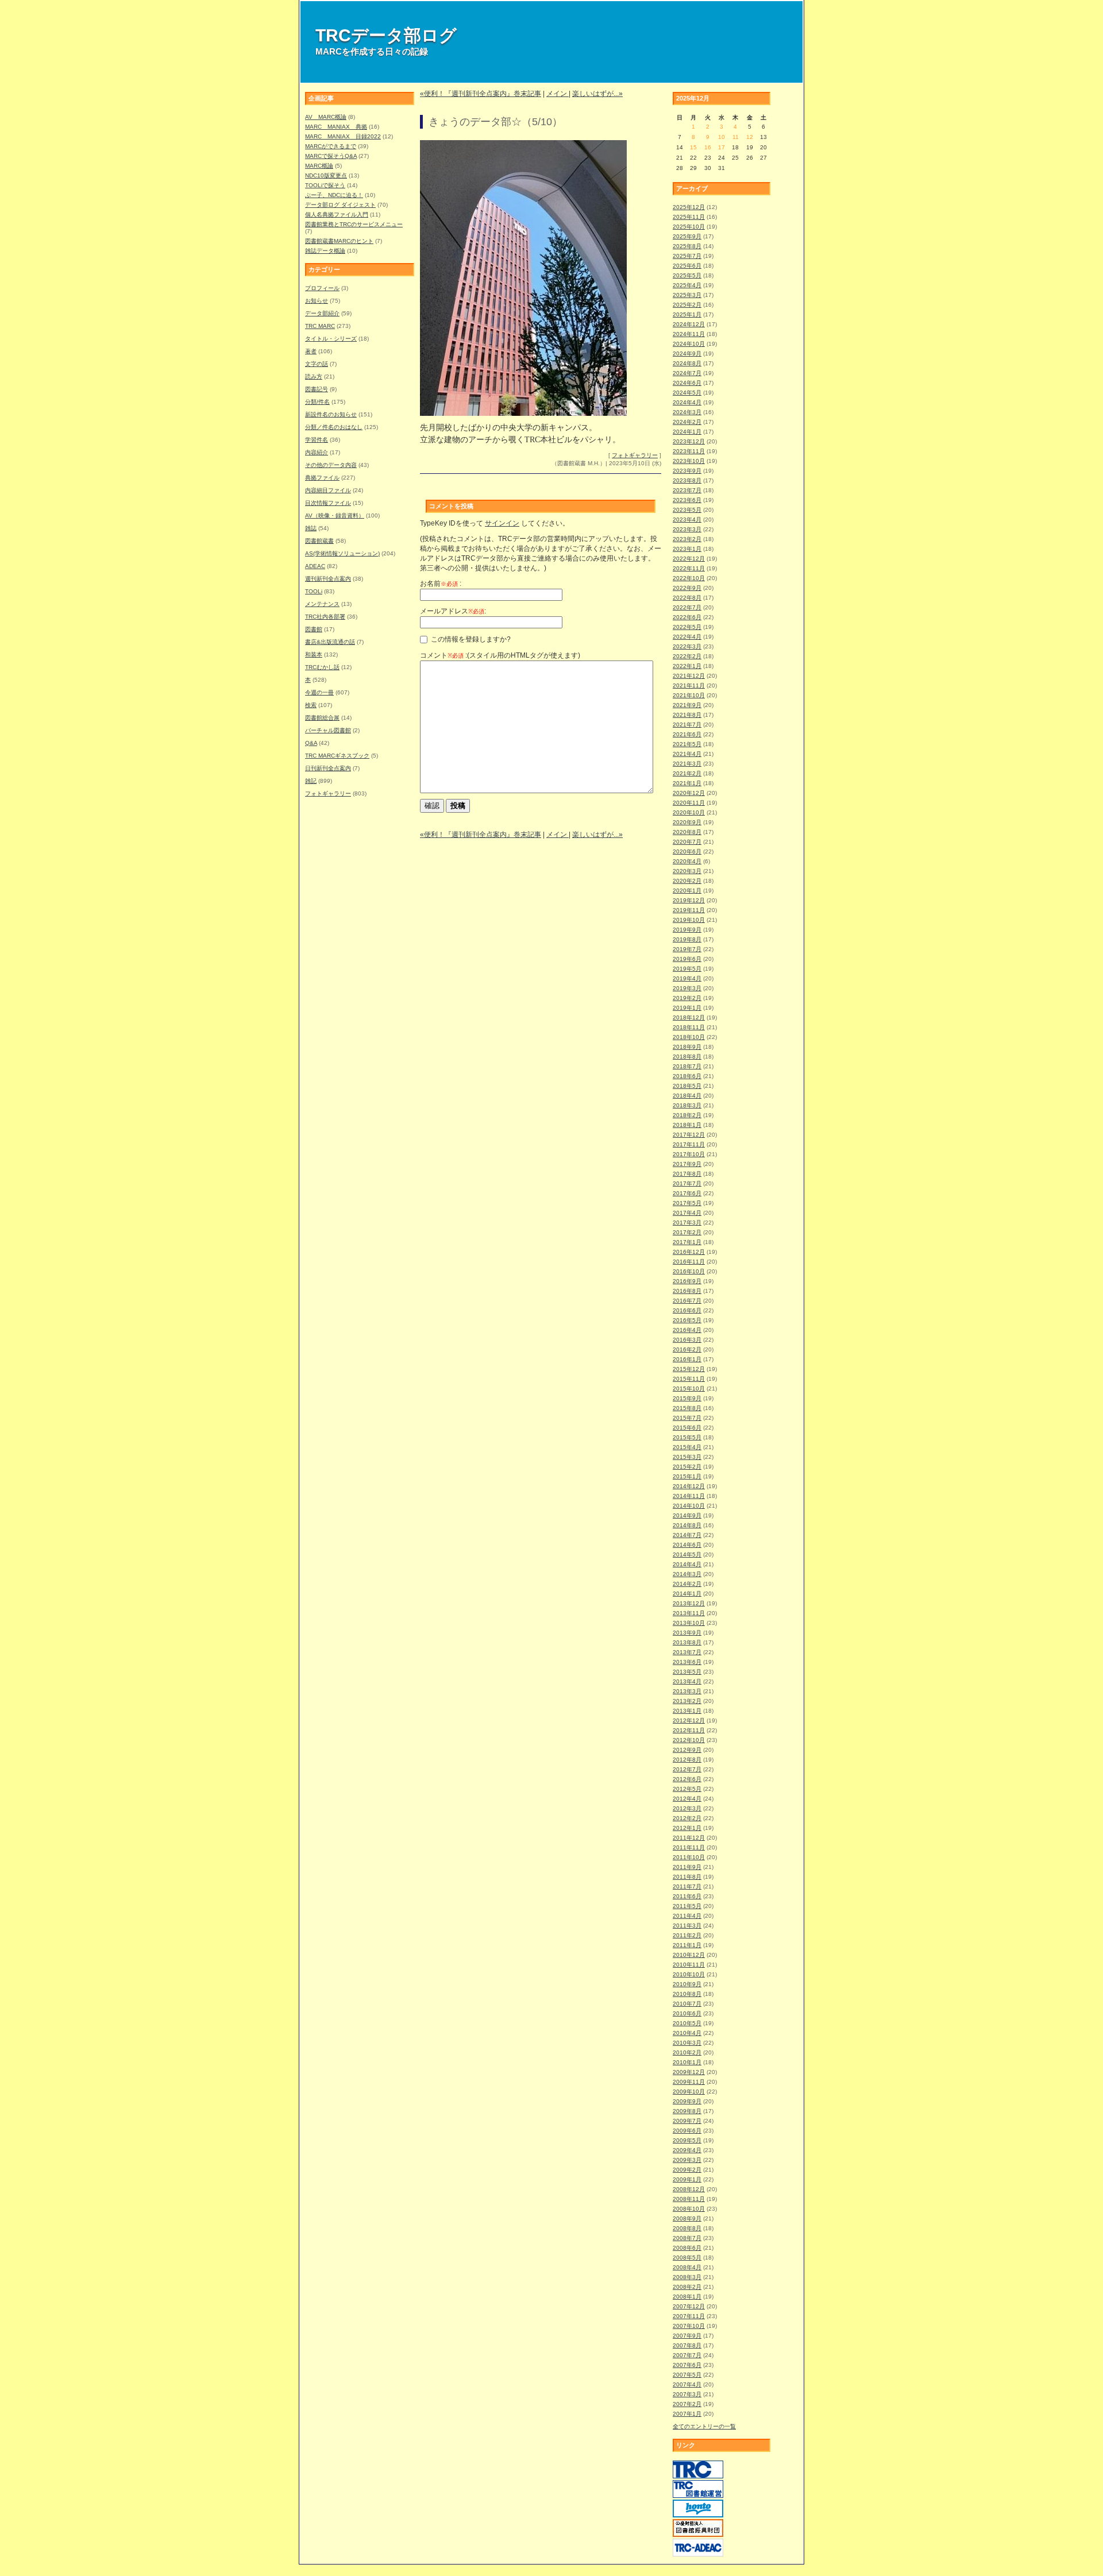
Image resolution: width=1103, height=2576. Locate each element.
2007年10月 (689, 2326)
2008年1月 (687, 2297)
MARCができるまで (331, 146)
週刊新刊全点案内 (328, 579)
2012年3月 (687, 1808)
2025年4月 (687, 285)
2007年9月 (687, 2336)
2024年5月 (687, 393)
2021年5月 (687, 744)
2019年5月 (687, 969)
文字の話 (317, 364)
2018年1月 (687, 1125)
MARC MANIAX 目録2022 (343, 136)
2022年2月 (687, 656)
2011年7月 (687, 1886)
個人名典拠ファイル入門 (337, 215)
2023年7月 (687, 490)
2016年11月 (689, 1262)
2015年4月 (687, 1447)
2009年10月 (689, 2092)
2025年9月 (687, 236)
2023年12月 (689, 441)
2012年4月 (687, 1799)
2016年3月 (687, 1340)
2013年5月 (687, 1672)
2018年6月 (687, 1076)
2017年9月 (687, 1164)
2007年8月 (687, 2345)
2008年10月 (689, 2209)
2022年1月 (687, 666)
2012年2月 (687, 1818)
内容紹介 (317, 452)
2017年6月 (687, 1193)
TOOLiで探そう (325, 185)
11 (736, 137)
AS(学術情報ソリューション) (342, 553)
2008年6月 (687, 2248)
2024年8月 (687, 363)
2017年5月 (687, 1203)
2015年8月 (687, 1408)
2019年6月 (687, 959)
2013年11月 (689, 1613)
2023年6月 (687, 500)
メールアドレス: (453, 611)
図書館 (314, 629)
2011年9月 (687, 1867)
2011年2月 (687, 1935)
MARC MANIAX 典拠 (336, 127)
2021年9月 (687, 705)
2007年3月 (687, 2394)
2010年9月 (687, 1984)
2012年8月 (687, 1760)
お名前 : (441, 584)
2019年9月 (687, 930)
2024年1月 (687, 432)
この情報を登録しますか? (470, 639)
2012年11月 (689, 1730)
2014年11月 (689, 1496)
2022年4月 (687, 637)
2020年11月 (689, 803)
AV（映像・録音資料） (335, 515)
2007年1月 (687, 2414)
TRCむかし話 (322, 667)
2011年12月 (689, 1838)
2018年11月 (689, 1027)
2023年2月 (687, 539)
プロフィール (322, 288)
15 (693, 147)
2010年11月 (689, 1965)
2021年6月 (687, 734)
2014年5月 (687, 1555)
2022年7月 (687, 607)
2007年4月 (687, 2384)
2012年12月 (689, 1720)
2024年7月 (687, 373)
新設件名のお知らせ (331, 414)
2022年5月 (687, 627)
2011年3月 (687, 1926)
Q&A (311, 743)
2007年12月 (689, 2306)
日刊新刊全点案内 (328, 768)
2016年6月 (687, 1310)
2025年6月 (687, 266)
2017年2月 (687, 1232)
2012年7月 (687, 1769)
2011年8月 (687, 1877)
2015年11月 (689, 1379)
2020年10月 (689, 812)
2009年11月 (689, 2082)
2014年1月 (687, 1594)
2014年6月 (687, 1545)
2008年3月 (687, 2277)
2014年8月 (687, 1525)
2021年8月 (687, 715)
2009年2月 (687, 2170)
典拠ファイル (322, 478)
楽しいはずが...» (597, 94)
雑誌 (311, 528)
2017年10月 (689, 1154)
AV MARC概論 (326, 117)
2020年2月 (687, 881)
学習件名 (317, 440)
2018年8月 (687, 1057)
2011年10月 (689, 1857)
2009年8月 (687, 2111)
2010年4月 (687, 2033)
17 (722, 147)
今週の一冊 (319, 692)
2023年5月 (687, 510)
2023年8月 (687, 480)
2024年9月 (687, 354)
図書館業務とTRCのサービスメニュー (354, 224)
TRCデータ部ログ (386, 35)
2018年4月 (687, 1096)
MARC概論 (319, 166)
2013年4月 (687, 1681)
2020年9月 (687, 822)
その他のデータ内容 (331, 465)
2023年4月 (687, 520)
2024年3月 (687, 412)
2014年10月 (689, 1506)
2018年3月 (687, 1105)
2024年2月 (687, 422)
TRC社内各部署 (325, 617)
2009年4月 (687, 2150)
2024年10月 (689, 344)
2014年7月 (687, 1535)
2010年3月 (687, 2043)
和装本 (314, 654)
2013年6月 (687, 1662)
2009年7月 (687, 2121)
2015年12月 (689, 1369)
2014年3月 (687, 1574)
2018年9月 (687, 1047)
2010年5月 (687, 2023)
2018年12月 (689, 1017)
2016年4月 (687, 1330)
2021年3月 (687, 764)
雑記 (311, 781)
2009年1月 (687, 2179)
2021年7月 (687, 725)
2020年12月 (689, 793)
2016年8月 (687, 1291)
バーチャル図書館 (328, 730)
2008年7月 (687, 2238)
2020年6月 (687, 851)
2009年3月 (687, 2160)
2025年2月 (687, 305)
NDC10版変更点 (326, 175)
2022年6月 (687, 617)
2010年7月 (687, 2004)
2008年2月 (687, 2287)
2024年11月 (689, 334)
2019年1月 (687, 1008)
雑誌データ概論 (325, 251)
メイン (558, 94)
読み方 (314, 376)
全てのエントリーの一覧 (704, 2426)
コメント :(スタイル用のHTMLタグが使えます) (500, 655)
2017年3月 (687, 1223)
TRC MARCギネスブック (337, 756)
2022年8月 (687, 598)
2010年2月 (687, 2052)
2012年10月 (689, 1740)
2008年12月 (689, 2189)
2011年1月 (687, 1945)
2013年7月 (687, 1652)
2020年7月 (687, 842)
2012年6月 (687, 1779)
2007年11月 (689, 2316)
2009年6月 (687, 2131)
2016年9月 (687, 1281)
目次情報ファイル (328, 503)
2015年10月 (689, 1389)
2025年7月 (687, 256)
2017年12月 (689, 1135)
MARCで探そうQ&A (331, 156)
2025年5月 (687, 275)
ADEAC (315, 566)
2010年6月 (687, 2013)
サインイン (502, 523)
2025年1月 (687, 314)
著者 (311, 351)
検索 (311, 705)
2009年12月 (689, 2072)
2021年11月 (689, 685)
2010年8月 (687, 1994)
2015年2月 (687, 1467)
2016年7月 (687, 1301)
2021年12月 (689, 676)
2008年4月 (687, 2267)
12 (750, 137)
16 (708, 147)
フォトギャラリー (328, 793)
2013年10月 (689, 1623)
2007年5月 (687, 2375)
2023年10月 (689, 461)
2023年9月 (687, 471)
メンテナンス (322, 604)
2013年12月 (689, 1603)
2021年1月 (687, 783)
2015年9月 (687, 1398)
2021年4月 (687, 754)
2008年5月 (687, 2258)
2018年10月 (689, 1037)
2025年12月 (689, 207)
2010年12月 (689, 1955)
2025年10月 (689, 227)
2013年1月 (687, 1711)
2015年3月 (687, 1457)
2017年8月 (687, 1174)
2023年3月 (687, 529)
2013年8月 (687, 1642)
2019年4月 (687, 978)
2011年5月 (687, 1906)
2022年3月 (687, 646)
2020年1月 (687, 891)
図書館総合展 (322, 718)
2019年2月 (687, 998)
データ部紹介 (322, 313)
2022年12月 (689, 559)
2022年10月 (689, 578)
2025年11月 (689, 217)
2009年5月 (687, 2140)
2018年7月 (687, 1066)
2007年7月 (687, 2355)
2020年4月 (687, 861)
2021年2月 (687, 773)
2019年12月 (689, 900)
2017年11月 (689, 1144)
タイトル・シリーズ (331, 339)
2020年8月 (687, 832)
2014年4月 (687, 1564)
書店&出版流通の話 (330, 642)
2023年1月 (687, 549)
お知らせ (317, 301)
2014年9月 (687, 1515)
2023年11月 (689, 451)
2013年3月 (687, 1691)
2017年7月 (687, 1183)
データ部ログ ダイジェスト (340, 205)
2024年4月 (687, 402)
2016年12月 (689, 1252)
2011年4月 (687, 1916)
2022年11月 (689, 568)
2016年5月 (687, 1320)
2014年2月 (687, 1584)
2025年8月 (687, 246)
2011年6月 (687, 1896)
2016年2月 (687, 1349)
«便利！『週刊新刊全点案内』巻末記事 (481, 94)
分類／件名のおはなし (334, 427)
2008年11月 (689, 2199)
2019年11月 (689, 910)
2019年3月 (687, 988)
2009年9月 (687, 2101)
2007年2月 (687, 2404)
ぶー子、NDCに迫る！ (334, 195)
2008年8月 (687, 2228)
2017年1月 (687, 1242)
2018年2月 (687, 1115)
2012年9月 (687, 1750)
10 (722, 137)
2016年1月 (687, 1359)
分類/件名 (317, 402)
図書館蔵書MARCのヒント (339, 241)
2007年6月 (687, 2365)
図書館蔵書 (319, 541)
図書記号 (317, 389)
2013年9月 (687, 1633)
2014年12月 (689, 1486)
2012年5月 (687, 1789)
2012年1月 (687, 1828)
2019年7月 (687, 949)
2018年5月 (687, 1086)
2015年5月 (687, 1437)
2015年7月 (687, 1418)
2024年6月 (687, 383)
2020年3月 (687, 871)
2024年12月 (689, 324)
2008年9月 (687, 2218)
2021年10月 (689, 695)
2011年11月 (689, 1847)
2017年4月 (687, 1213)
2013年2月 (687, 1701)
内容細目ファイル (328, 490)
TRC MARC (320, 326)
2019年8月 (687, 939)
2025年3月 (687, 295)
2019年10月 (689, 920)
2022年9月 (687, 588)
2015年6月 (687, 1428)
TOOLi (314, 591)
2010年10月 (689, 1974)
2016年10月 (689, 1271)
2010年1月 (687, 2062)
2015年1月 (687, 1476)
